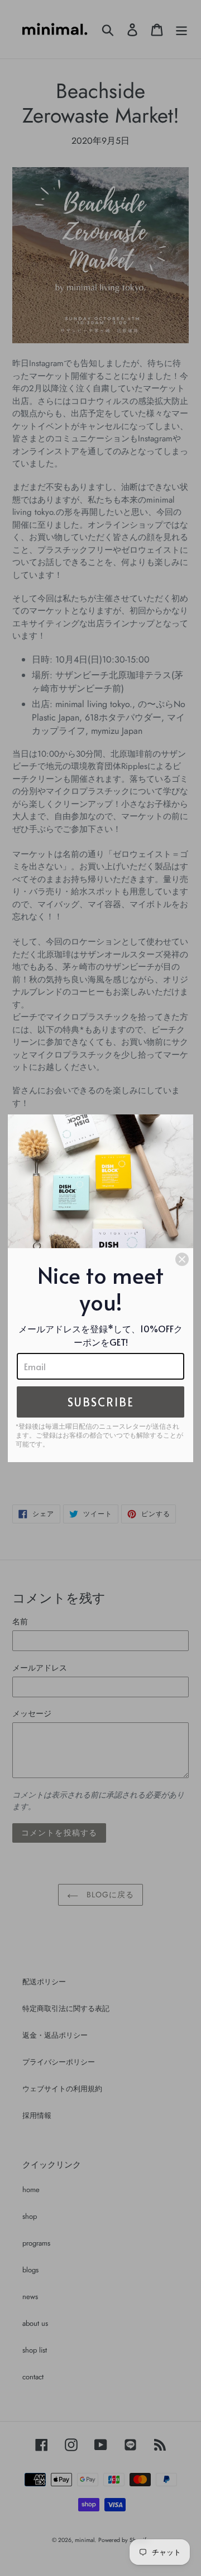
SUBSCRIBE (101, 1402)
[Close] (182, 1259)
